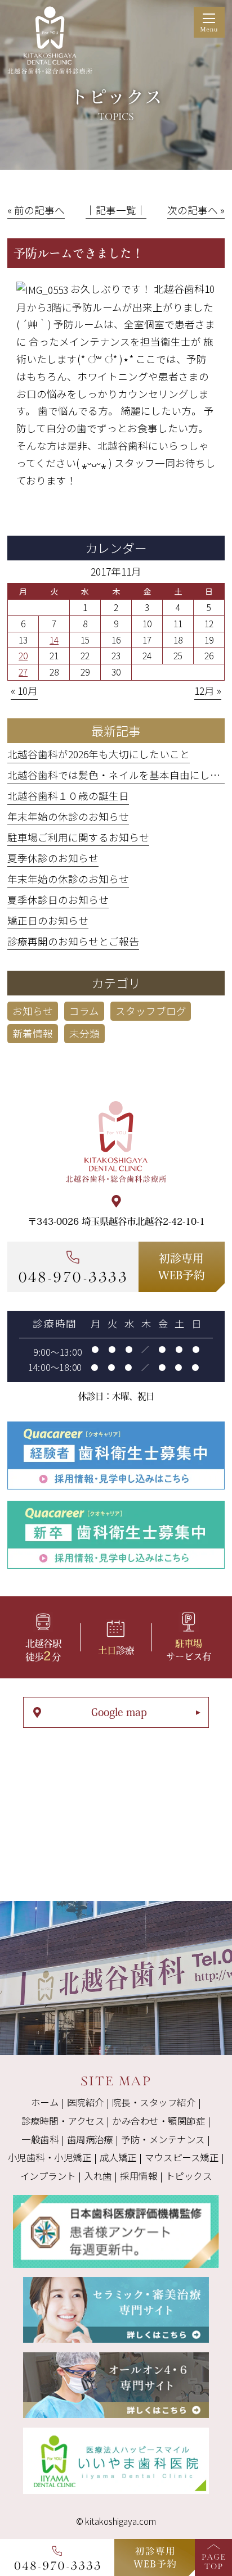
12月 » (208, 691)
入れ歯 (98, 2176)
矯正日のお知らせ (48, 920)
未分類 (84, 1033)
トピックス (189, 2176)
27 (23, 672)
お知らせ (33, 1011)
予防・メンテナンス (163, 2139)
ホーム (45, 2102)
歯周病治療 (90, 2139)
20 (23, 655)
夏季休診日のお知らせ (58, 900)
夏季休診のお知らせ (53, 858)
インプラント (48, 2176)
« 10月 (24, 691)
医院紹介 (86, 2102)
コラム (84, 1011)
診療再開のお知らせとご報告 (73, 941)
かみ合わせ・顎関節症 (159, 2121)
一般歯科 (40, 2139)
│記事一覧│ (116, 210)
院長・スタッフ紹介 (154, 2102)
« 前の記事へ (36, 210)
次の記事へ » (196, 210)
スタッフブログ (151, 1011)
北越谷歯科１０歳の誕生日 (68, 796)
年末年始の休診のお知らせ (68, 816)
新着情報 (33, 1033)
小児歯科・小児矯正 (50, 2157)
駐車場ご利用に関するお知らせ (78, 837)
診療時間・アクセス (63, 2121)
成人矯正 (118, 2157)
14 (54, 640)
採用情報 (139, 2176)
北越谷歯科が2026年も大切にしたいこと (99, 754)
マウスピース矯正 (182, 2157)
